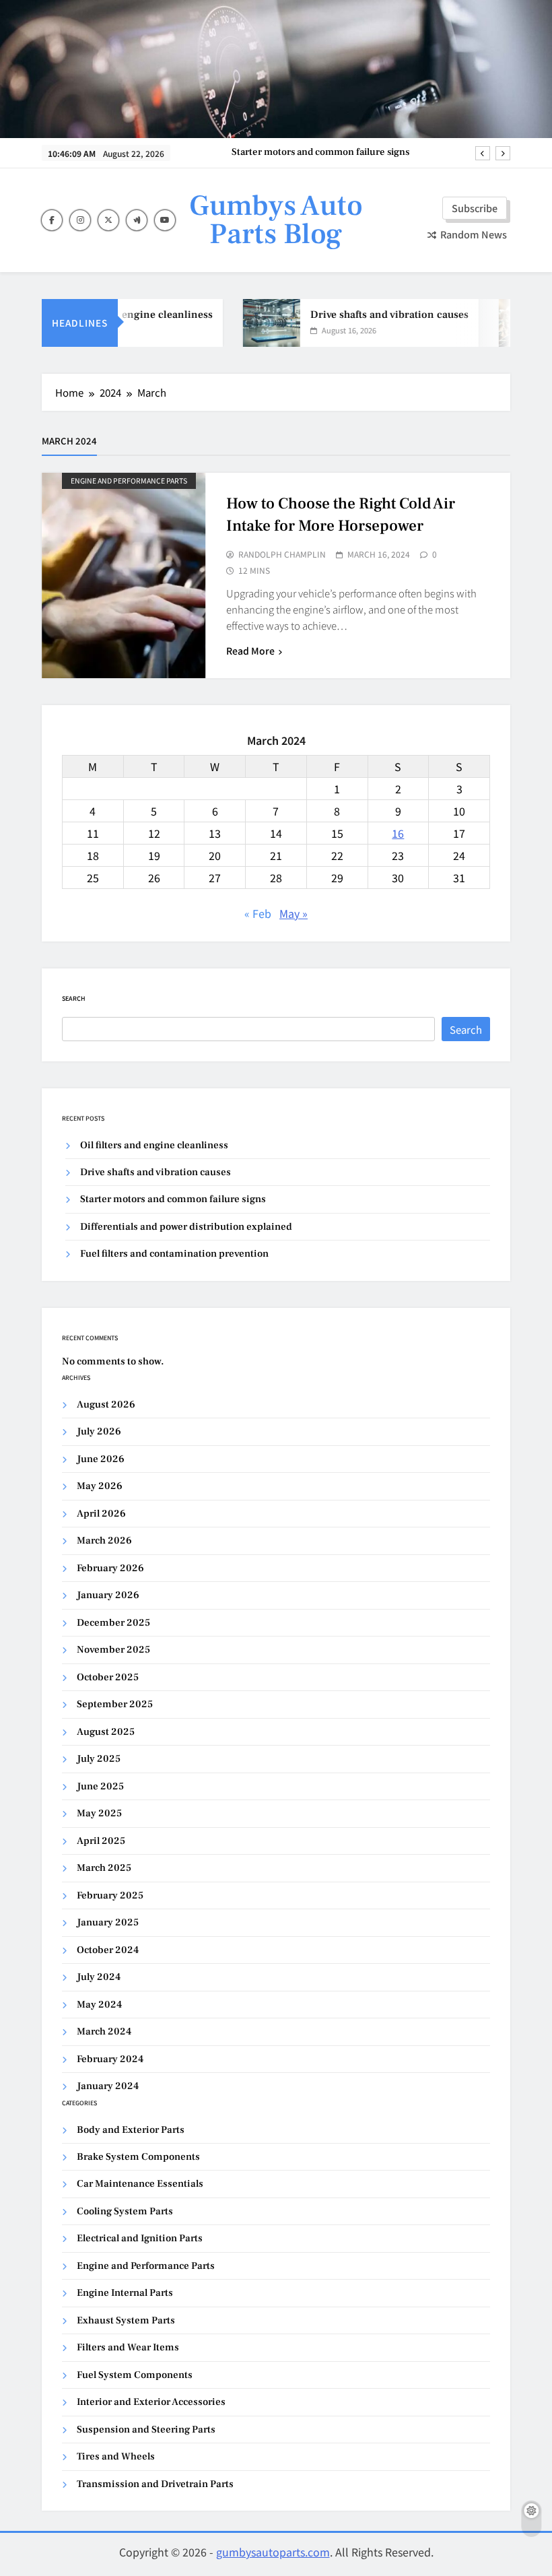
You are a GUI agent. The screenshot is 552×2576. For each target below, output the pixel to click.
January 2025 (108, 1922)
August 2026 (106, 1405)
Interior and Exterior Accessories (151, 2402)
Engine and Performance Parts (129, 481)
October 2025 (108, 1677)
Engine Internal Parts (125, 2293)
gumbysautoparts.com (273, 2552)
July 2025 (99, 1759)
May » (294, 913)
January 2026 (108, 1595)
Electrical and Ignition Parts (140, 2238)
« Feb (258, 913)
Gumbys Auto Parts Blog (276, 220)
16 (398, 833)
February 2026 (110, 1568)
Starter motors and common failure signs (320, 152)
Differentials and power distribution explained (186, 1227)
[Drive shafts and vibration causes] (259, 323)
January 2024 (108, 2086)
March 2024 (104, 2032)
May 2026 (100, 1486)
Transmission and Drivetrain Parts (155, 2484)
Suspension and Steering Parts (146, 2430)
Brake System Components (138, 2157)
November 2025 (113, 1650)
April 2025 (101, 1841)
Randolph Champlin (282, 554)
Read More (250, 651)
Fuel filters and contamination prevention (174, 1254)
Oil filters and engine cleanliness (120, 315)
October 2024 (108, 1950)
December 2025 (113, 1623)
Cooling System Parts (125, 2211)
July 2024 (99, 1977)
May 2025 (99, 1813)
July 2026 (99, 1431)
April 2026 (101, 1514)
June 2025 (100, 1786)
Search (74, 998)
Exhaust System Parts (126, 2320)
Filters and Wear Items (128, 2347)
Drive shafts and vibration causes (377, 315)
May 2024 (99, 2005)
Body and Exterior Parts (131, 2130)
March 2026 (104, 1541)
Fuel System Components (135, 2375)
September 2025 (115, 1704)
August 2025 (106, 1732)
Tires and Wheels (116, 2456)
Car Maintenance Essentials (140, 2184)
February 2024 (110, 2059)
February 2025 (110, 1895)
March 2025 (104, 1868)
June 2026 (101, 1459)
